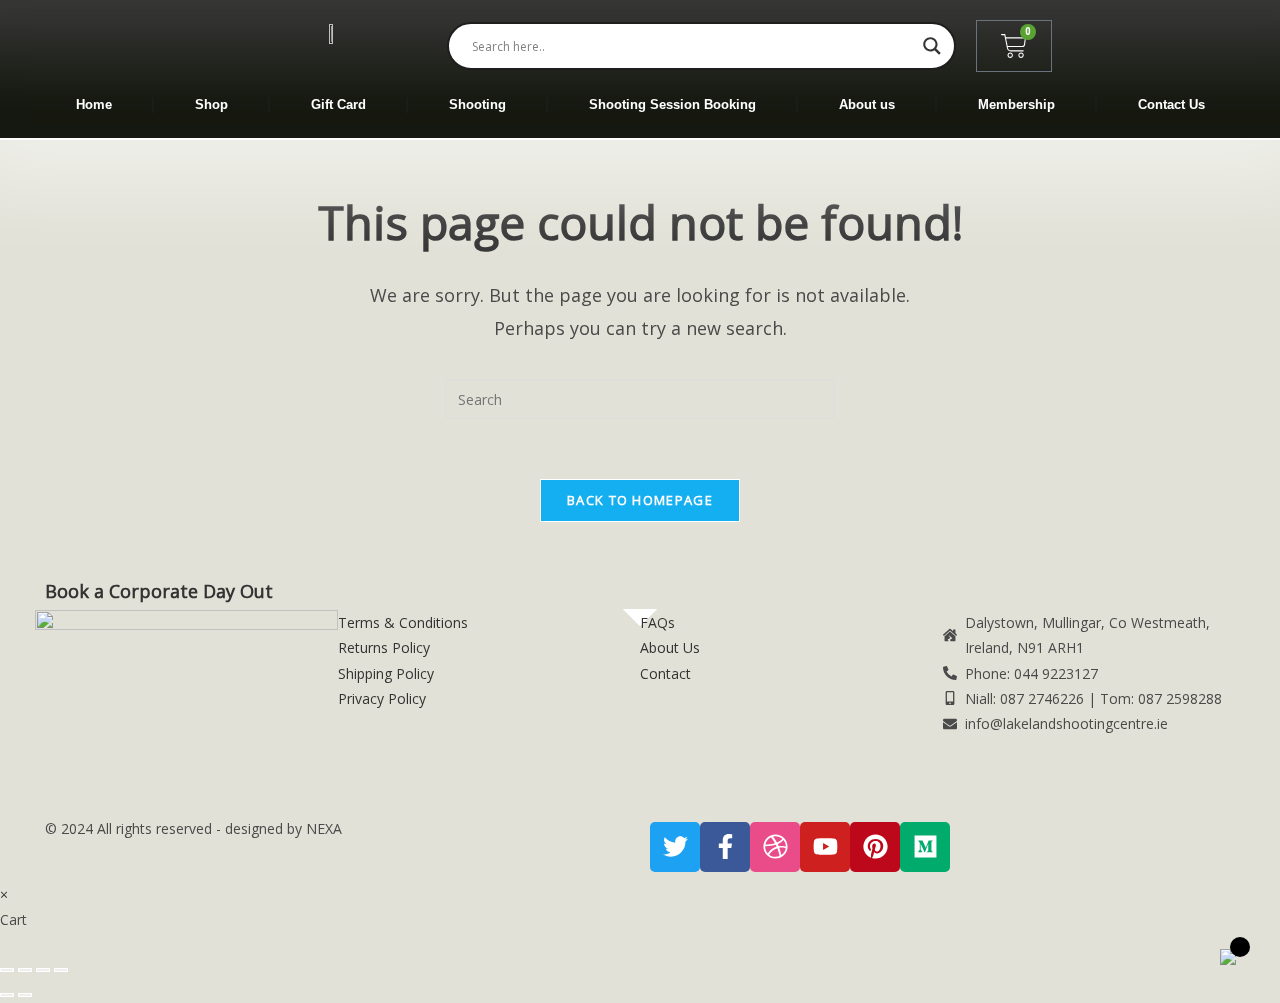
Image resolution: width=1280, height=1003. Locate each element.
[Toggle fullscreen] (25, 970)
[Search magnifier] (932, 46)
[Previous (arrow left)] (7, 995)
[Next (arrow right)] (25, 995)
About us (867, 104)
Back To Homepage (640, 500)
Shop (211, 104)
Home (94, 104)
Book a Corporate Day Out (159, 591)
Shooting (477, 104)
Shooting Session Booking (672, 104)
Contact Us (1171, 104)
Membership (1016, 104)
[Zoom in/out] (7, 970)
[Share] (43, 970)
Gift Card (338, 104)
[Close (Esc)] (61, 970)
